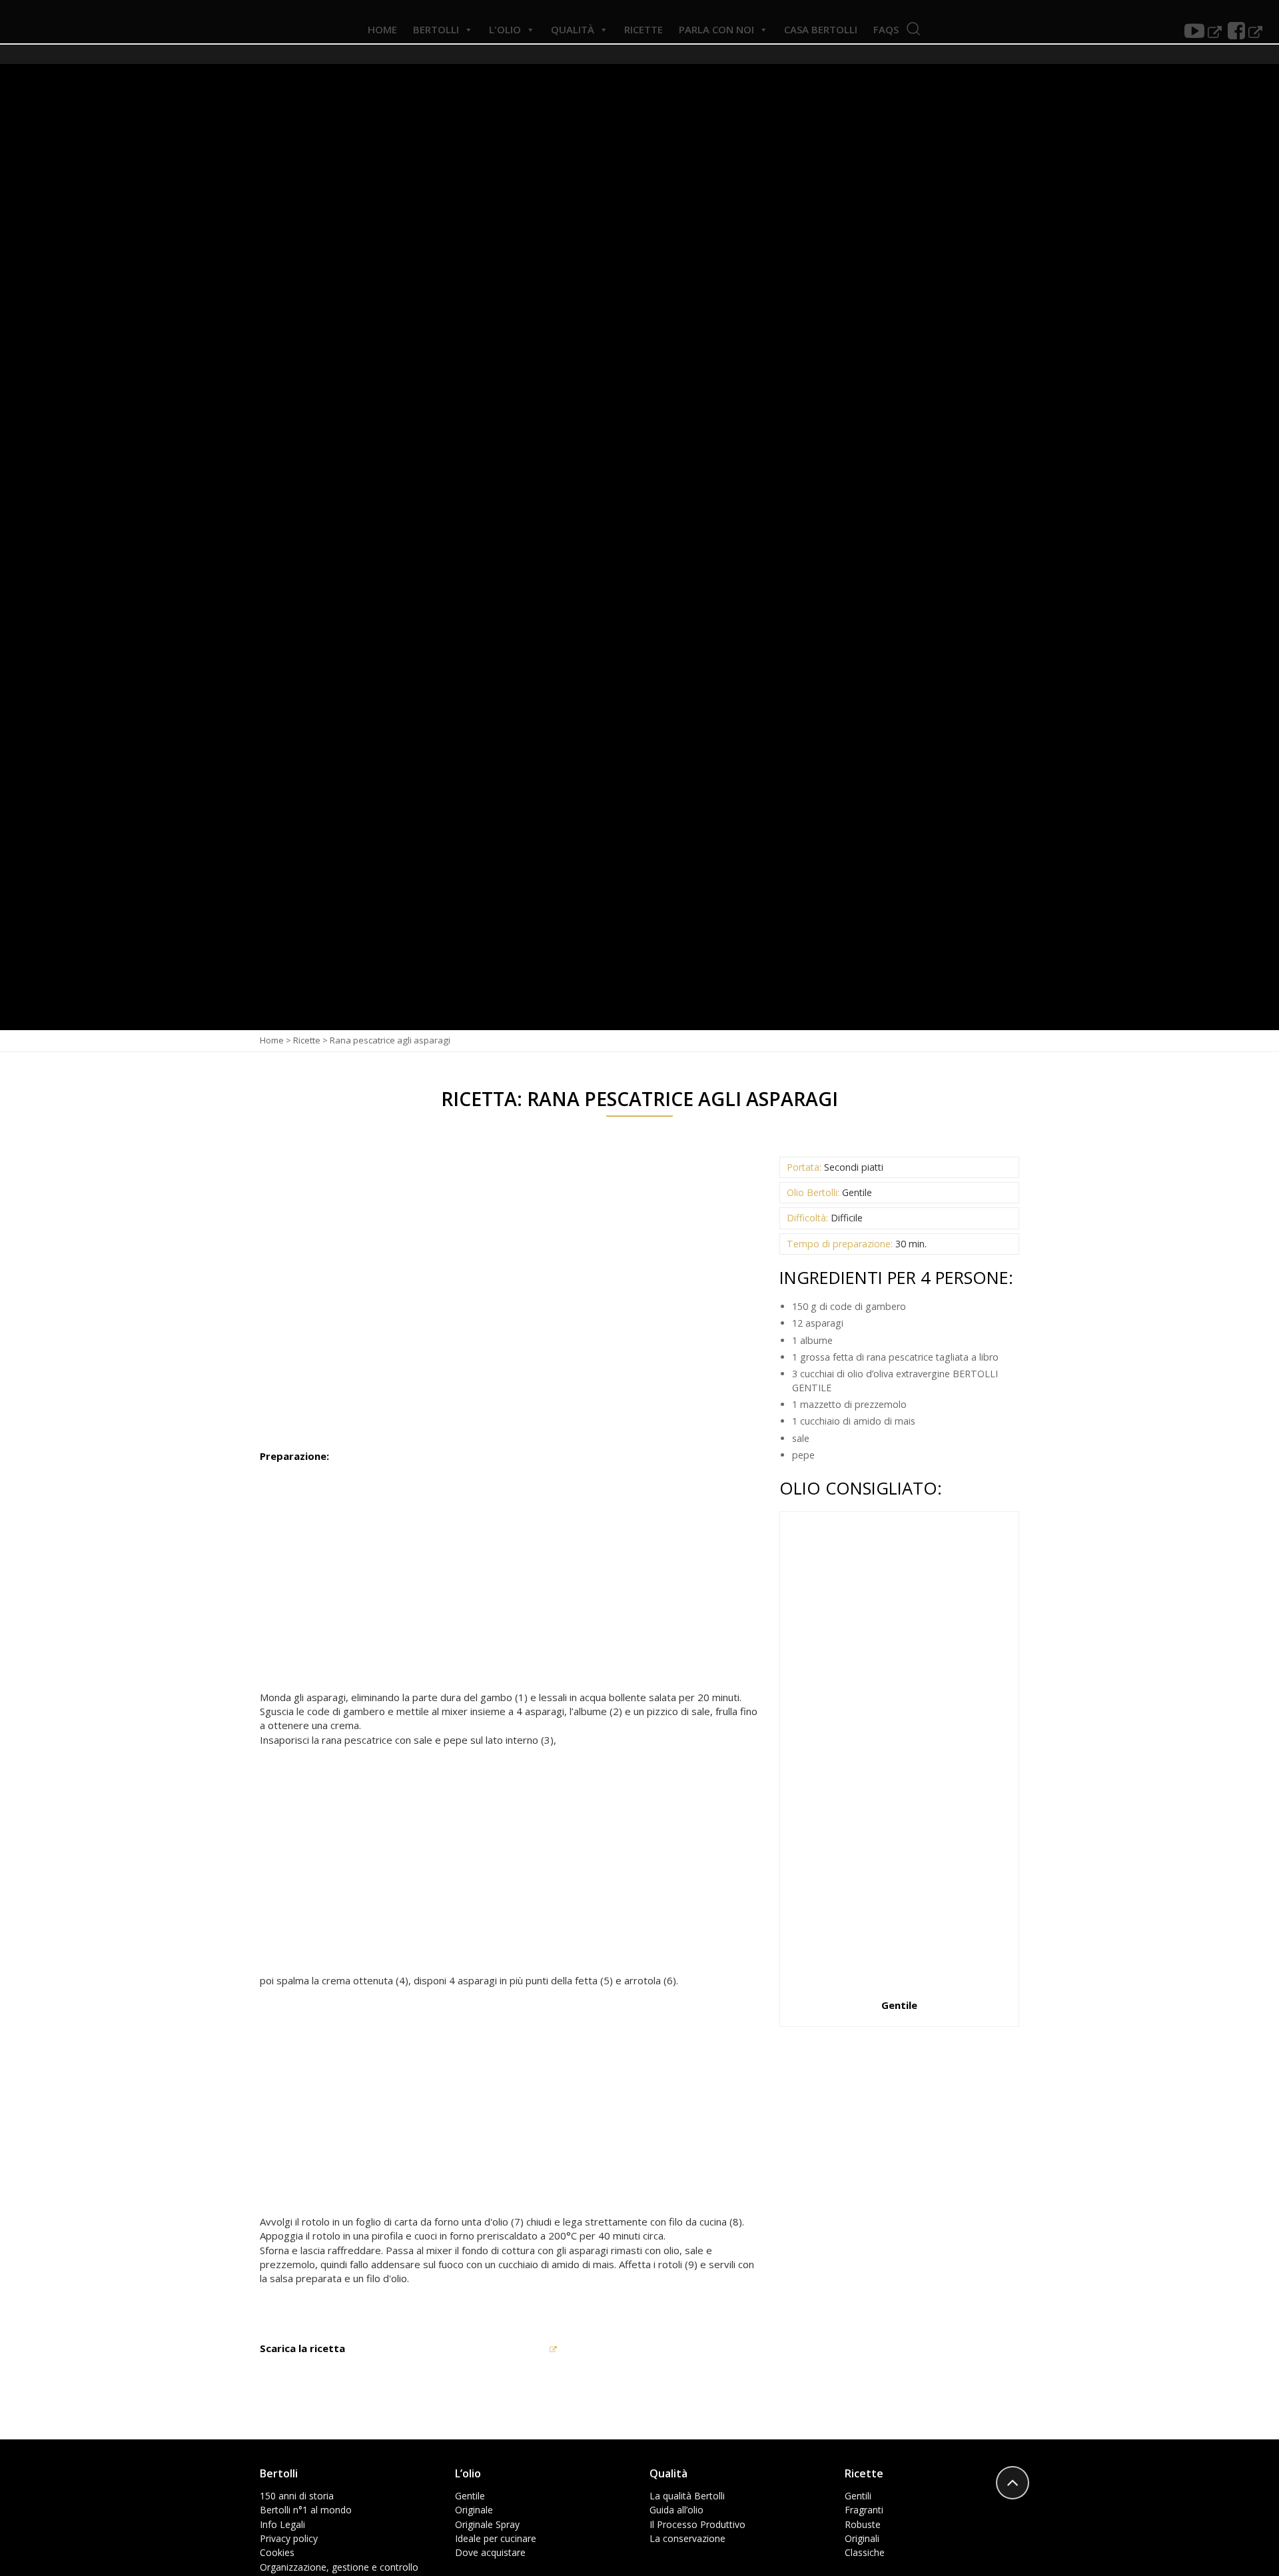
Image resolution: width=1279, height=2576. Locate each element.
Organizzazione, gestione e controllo (339, 2567)
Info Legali (282, 2524)
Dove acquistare (490, 2552)
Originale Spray (487, 2524)
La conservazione (687, 2538)
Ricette (307, 1040)
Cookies (277, 2552)
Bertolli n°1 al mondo (306, 2510)
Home (272, 1040)
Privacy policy (289, 2538)
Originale (474, 2510)
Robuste (863, 2524)
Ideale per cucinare (496, 2538)
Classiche (865, 2552)
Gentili (858, 2496)
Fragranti (864, 2510)
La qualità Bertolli (687, 2496)
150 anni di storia (297, 2496)
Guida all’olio (676, 2510)
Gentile (470, 2496)
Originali (862, 2538)
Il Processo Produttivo (697, 2524)
